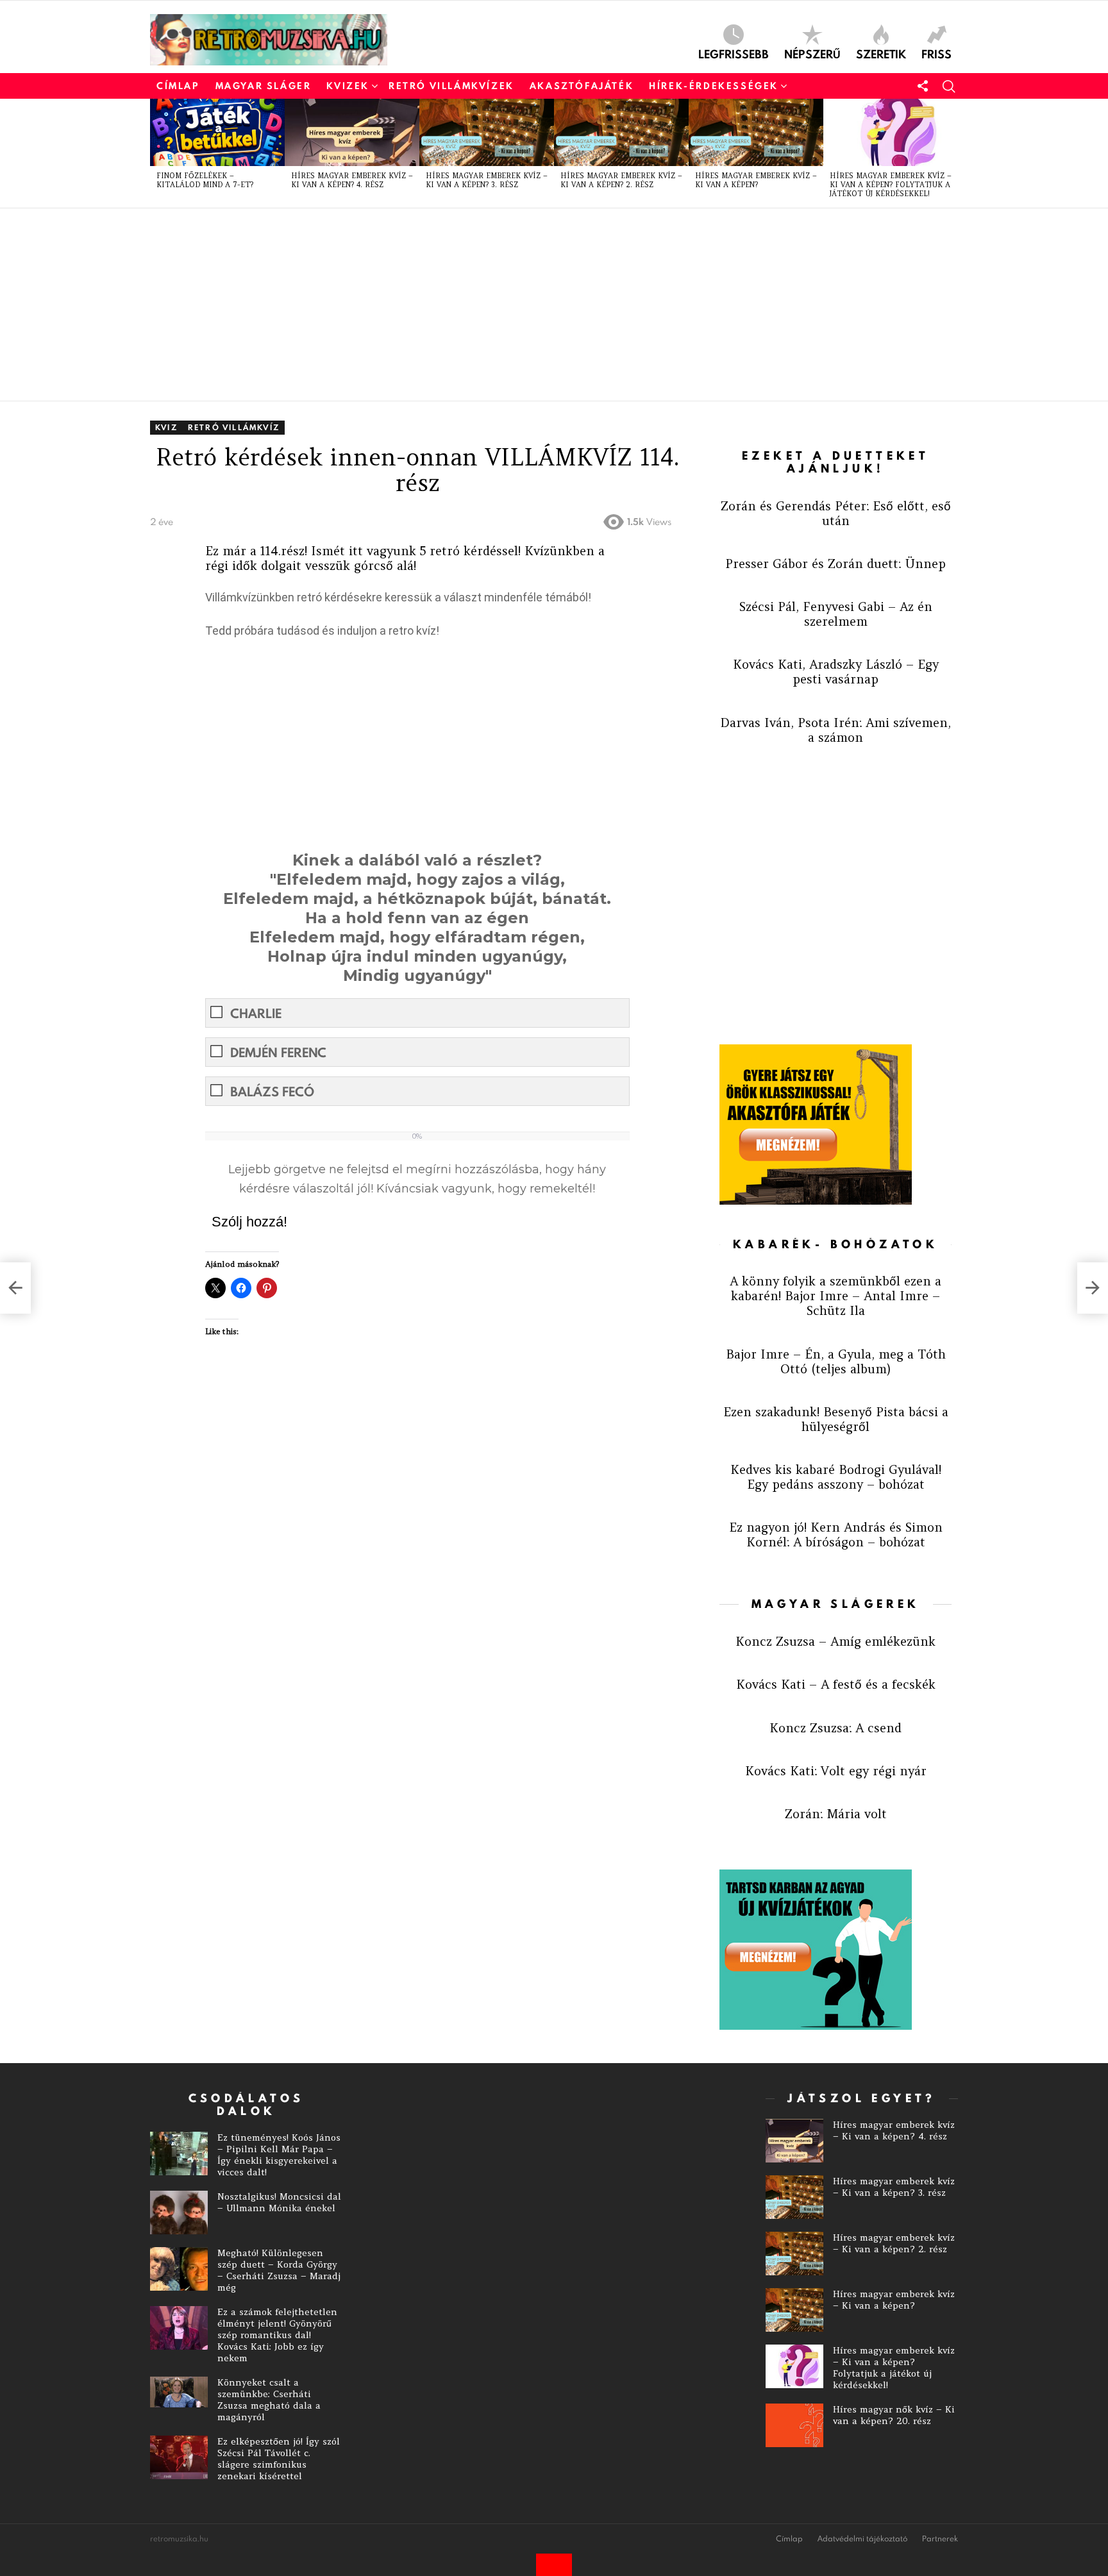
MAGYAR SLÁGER (264, 86)
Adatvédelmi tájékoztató (862, 2539)
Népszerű (812, 53)
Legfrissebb (734, 53)
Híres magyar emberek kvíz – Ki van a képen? (756, 180)
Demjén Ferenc (278, 1052)
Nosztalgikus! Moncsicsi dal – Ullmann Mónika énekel (279, 2202)
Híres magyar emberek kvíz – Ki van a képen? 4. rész (352, 180)
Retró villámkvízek (451, 86)
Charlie (256, 1013)
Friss (936, 53)
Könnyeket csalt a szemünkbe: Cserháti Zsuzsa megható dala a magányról (269, 2400)
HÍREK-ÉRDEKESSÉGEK (714, 86)
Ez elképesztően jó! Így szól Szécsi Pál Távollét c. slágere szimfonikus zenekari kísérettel (279, 2459)
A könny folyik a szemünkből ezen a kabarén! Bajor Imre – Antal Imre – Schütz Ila (835, 1296)
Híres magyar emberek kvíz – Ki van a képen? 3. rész (487, 180)
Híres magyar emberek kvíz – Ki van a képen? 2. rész (621, 180)
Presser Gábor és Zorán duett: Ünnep (835, 564)
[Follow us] (923, 86)
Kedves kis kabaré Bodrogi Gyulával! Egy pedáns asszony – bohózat (836, 1477)
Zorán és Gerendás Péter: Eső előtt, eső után (836, 513)
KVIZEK (348, 86)
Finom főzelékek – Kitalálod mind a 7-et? (205, 180)
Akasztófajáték (582, 86)
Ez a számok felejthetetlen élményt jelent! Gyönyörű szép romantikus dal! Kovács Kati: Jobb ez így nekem (277, 2335)
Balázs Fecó (272, 1091)
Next (952, 153)
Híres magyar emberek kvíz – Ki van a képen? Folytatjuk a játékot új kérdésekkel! (891, 185)
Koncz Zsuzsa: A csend (835, 1728)
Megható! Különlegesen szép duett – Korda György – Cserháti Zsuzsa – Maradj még (279, 2270)
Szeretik (881, 53)
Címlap (178, 86)
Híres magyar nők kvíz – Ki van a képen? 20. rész (894, 2415)
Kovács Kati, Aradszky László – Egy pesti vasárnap (836, 672)
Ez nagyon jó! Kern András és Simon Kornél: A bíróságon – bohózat (836, 1535)
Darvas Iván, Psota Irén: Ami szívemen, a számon (835, 730)
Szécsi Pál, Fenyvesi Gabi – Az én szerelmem (836, 614)
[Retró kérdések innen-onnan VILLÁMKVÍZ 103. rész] (15, 1288)
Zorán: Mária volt (836, 1814)
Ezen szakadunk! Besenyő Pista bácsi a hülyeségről (836, 1419)
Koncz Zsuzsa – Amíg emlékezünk (835, 1641)
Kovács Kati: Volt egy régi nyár (836, 1771)
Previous (156, 153)
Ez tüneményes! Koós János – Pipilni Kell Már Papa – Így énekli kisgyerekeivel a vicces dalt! (279, 2155)
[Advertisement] (535, 305)
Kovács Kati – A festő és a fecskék (836, 1684)
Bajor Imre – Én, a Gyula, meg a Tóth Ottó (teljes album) (836, 1361)
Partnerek (940, 2539)
